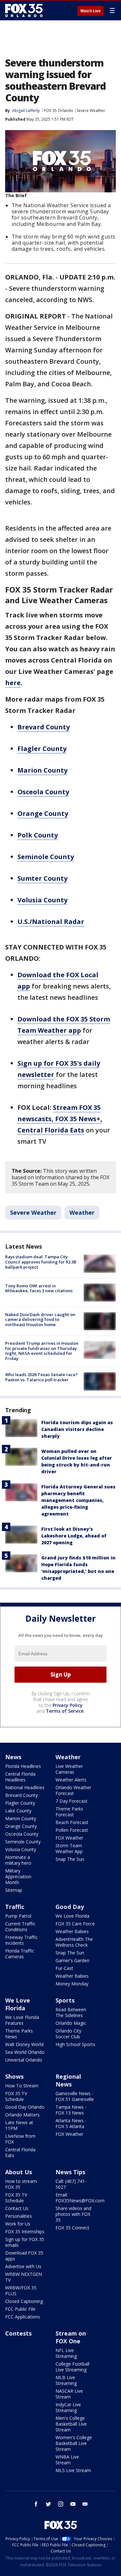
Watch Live (91, 11)
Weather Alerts (71, 1780)
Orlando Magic (71, 2023)
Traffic (15, 1907)
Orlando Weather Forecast (73, 1790)
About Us (19, 2172)
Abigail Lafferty (26, 111)
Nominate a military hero (18, 1860)
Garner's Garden (72, 1960)
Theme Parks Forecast (69, 1812)
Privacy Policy (68, 1705)
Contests (18, 2333)
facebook (36, 2504)
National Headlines (25, 1787)
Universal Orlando (24, 2060)
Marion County (21, 1818)
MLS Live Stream (73, 2470)
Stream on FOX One (71, 2337)
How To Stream (22, 2086)
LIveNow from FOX (20, 2139)
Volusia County (21, 1849)
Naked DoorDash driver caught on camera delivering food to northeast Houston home (40, 1319)
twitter (48, 2504)
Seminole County (23, 1842)
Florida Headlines (23, 1766)
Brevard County (21, 1795)
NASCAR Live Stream (69, 2394)
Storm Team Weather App (69, 1848)
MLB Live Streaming (66, 2380)
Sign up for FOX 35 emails (25, 2242)
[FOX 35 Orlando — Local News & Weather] (24, 10)
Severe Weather (91, 111)
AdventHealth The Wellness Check (74, 1942)
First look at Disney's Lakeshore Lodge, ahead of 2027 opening (74, 1536)
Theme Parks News (19, 2034)
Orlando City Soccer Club (68, 2034)
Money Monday (72, 1984)
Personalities (19, 2216)
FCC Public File (20, 2309)
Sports (65, 2000)
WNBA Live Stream (67, 2460)
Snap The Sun (70, 1859)
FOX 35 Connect (72, 2228)
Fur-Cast (64, 1968)
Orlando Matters (22, 2115)
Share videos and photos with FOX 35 (73, 2214)
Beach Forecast (72, 1822)
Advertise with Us (23, 2266)
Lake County (18, 1811)
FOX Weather (69, 1838)
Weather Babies (72, 1931)
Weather (82, 1212)
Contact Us (17, 2208)
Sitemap (14, 1890)
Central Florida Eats (20, 2152)
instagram (61, 2504)
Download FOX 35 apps (24, 2256)
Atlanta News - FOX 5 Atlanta (71, 2123)
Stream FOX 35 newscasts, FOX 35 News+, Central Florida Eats (60, 1119)
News (13, 1757)
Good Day (70, 1907)
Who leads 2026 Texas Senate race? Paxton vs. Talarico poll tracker (41, 1377)
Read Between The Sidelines (71, 2012)
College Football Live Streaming (72, 2367)
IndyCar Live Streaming (68, 2407)
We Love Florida (72, 1916)
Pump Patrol (18, 1916)
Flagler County (20, 1803)
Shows (14, 2076)
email (85, 2504)
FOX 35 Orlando (59, 111)
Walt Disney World (24, 2044)
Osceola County (22, 1834)
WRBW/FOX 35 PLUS (21, 2291)
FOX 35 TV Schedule (16, 2096)
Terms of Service (65, 1711)
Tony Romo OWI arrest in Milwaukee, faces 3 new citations (39, 1288)
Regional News (68, 2080)
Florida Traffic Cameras (20, 1954)
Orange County (21, 1826)
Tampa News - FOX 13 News (71, 2110)
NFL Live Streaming (66, 2353)
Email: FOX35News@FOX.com (80, 2198)
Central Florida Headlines (20, 1777)
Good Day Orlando (25, 2107)
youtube (73, 2504)
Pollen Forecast (72, 1830)
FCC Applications (23, 2317)
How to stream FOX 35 (21, 2184)
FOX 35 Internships (25, 2231)
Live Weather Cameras (69, 1769)
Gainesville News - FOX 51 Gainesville (75, 2096)
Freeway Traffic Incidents (21, 1940)
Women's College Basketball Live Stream (74, 2443)
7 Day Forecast (71, 1801)
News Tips (70, 2172)
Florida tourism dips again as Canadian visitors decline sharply (77, 1429)
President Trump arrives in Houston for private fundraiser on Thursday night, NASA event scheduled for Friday (42, 1351)
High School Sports (75, 2044)
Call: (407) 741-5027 (71, 2184)
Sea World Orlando (25, 2052)
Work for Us (18, 2224)
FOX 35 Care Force (75, 1924)
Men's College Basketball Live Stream (71, 2424)
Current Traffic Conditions (20, 1927)
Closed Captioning (24, 2301)
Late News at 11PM (19, 2125)
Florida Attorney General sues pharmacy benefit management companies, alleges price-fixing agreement (78, 1500)
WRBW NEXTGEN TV (24, 2277)
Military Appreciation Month (18, 1876)
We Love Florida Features (22, 2020)
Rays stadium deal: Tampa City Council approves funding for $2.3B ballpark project (41, 1262)
